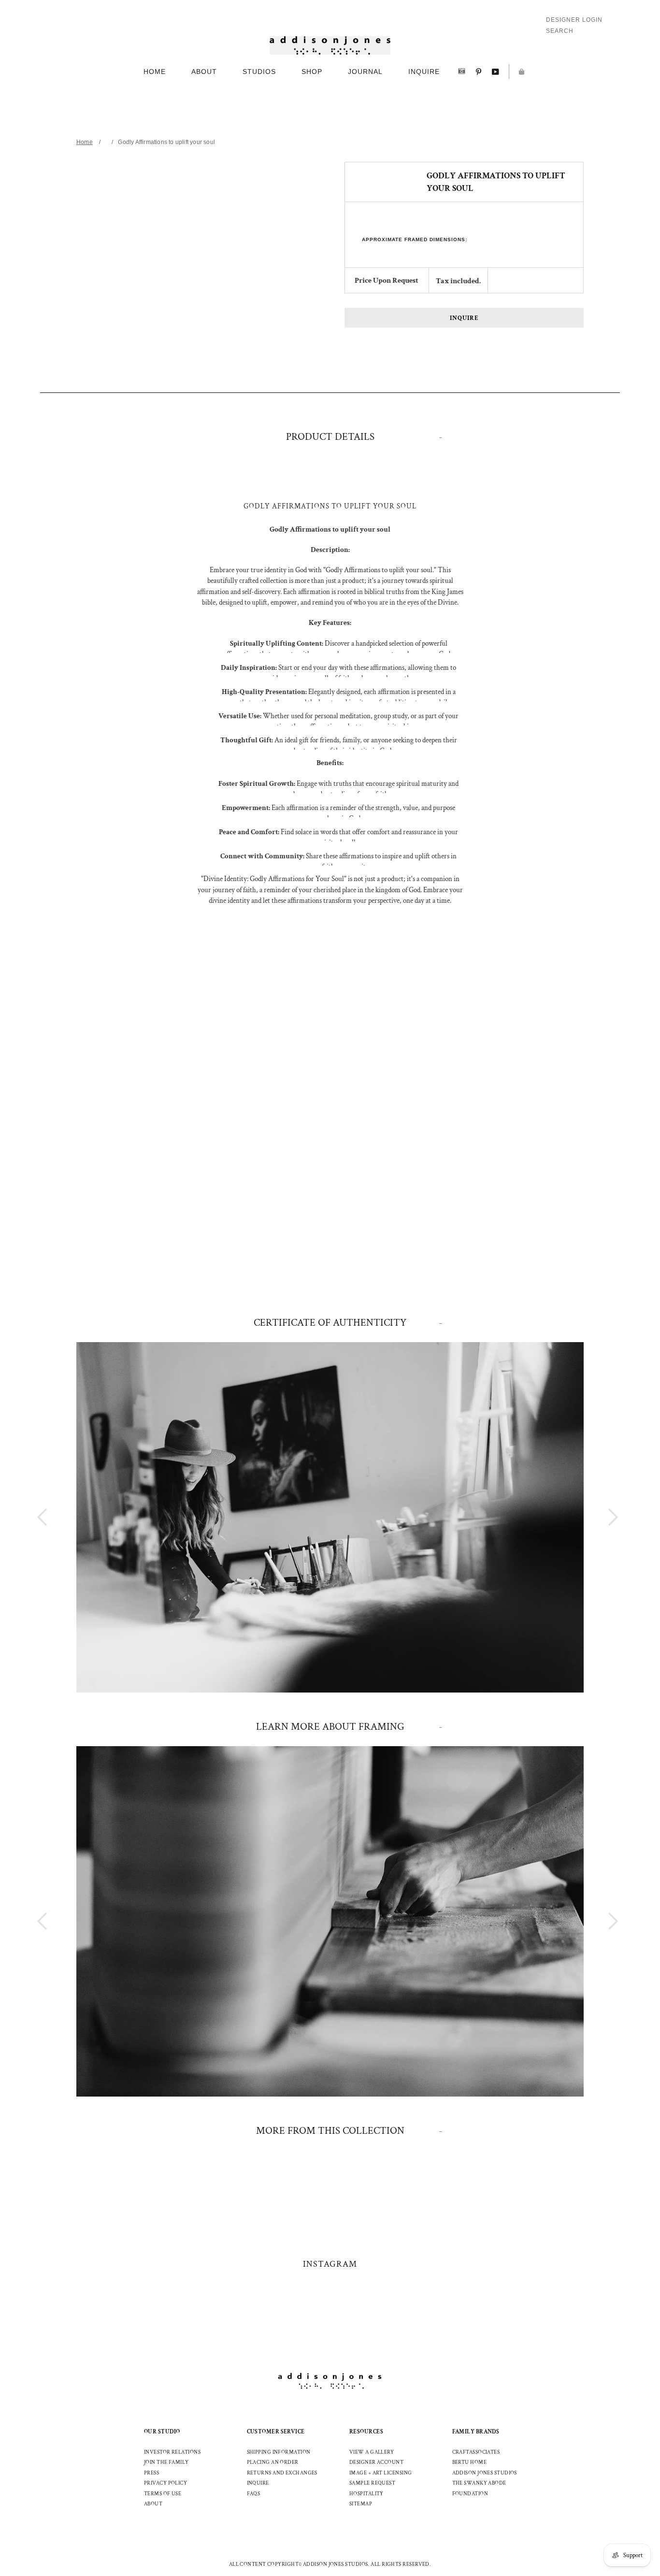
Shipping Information (279, 2452)
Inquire (464, 318)
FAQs (254, 2494)
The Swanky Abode (479, 2483)
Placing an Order (273, 2462)
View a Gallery (372, 2452)
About (153, 2504)
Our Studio (162, 2432)
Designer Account (376, 2462)
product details (330, 437)
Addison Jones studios (485, 2473)
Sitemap (361, 2504)
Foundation (470, 2494)
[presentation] (596, 1517)
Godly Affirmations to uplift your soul (166, 142)
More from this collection (330, 2131)
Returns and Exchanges (282, 2473)
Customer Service (276, 2432)
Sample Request (372, 2483)
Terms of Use (163, 2494)
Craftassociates (476, 2452)
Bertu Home (470, 2462)
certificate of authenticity (330, 1323)
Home (85, 142)
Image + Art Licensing (380, 2473)
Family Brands (476, 2432)
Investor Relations (172, 2452)
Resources (366, 2432)
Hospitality (366, 2494)
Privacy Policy (165, 2483)
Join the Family (166, 2462)
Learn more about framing (330, 1727)
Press (151, 2473)
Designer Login (574, 20)
